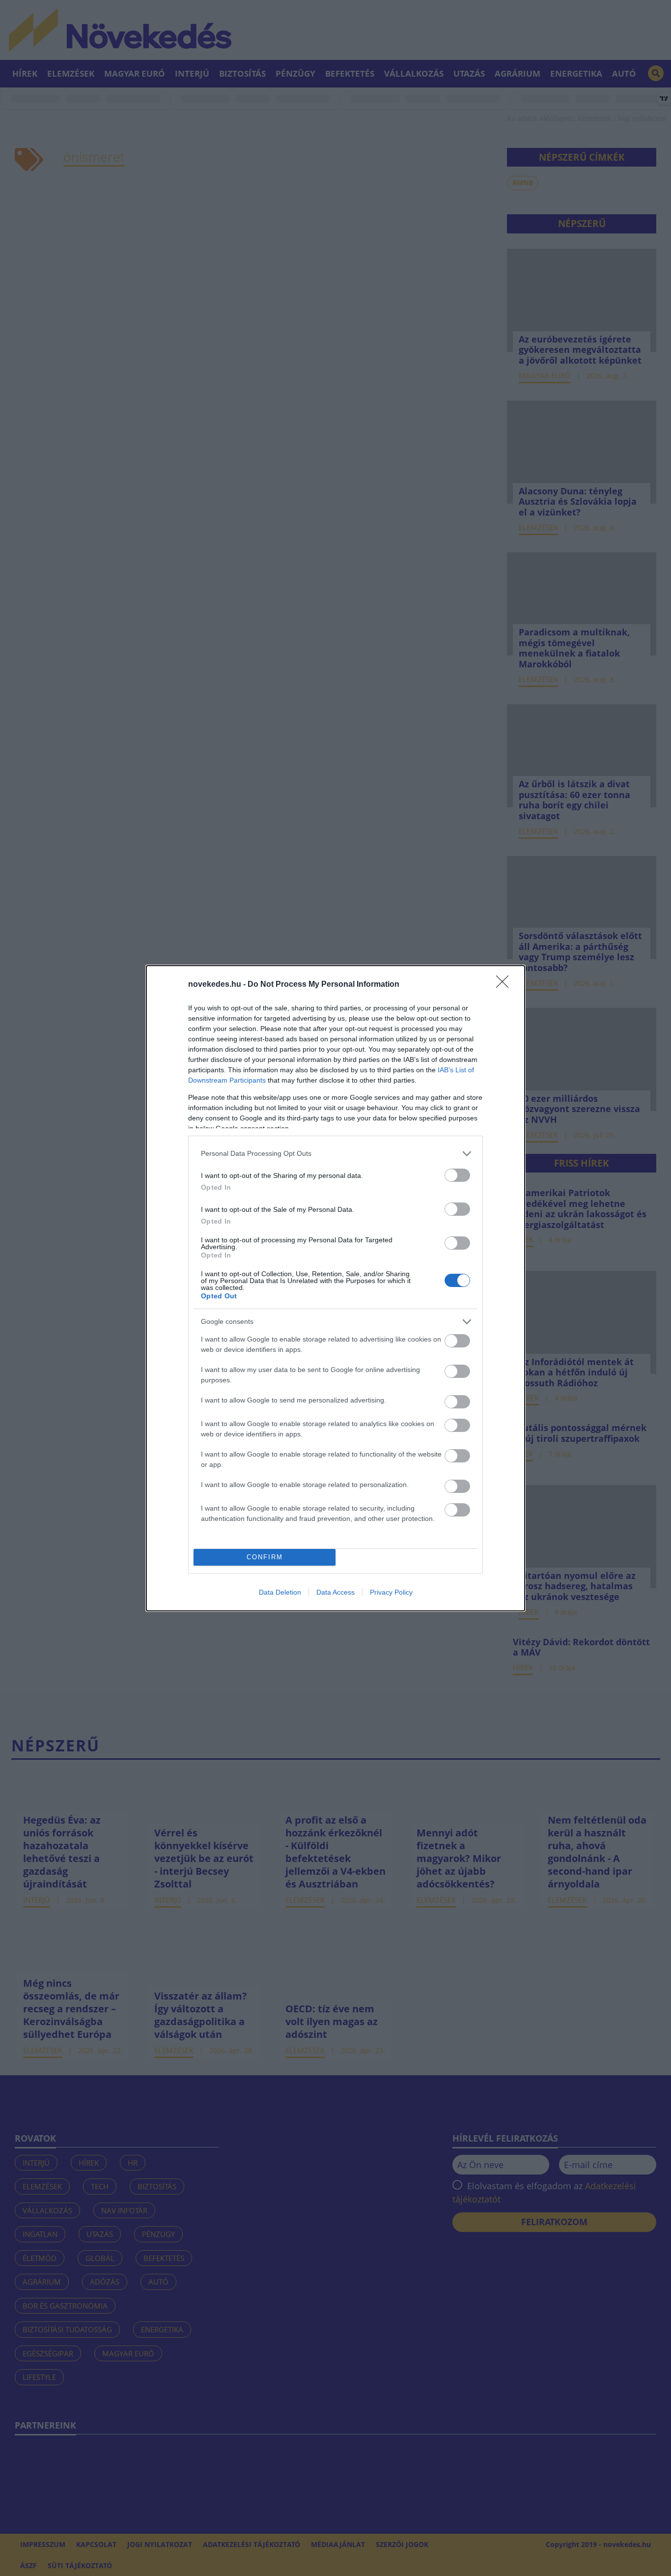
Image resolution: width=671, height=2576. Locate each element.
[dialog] (335, 1288)
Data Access (335, 1592)
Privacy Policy (391, 1592)
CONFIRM (265, 1557)
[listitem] (335, 1154)
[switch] (457, 1175)
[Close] (505, 985)
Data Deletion (280, 1592)
